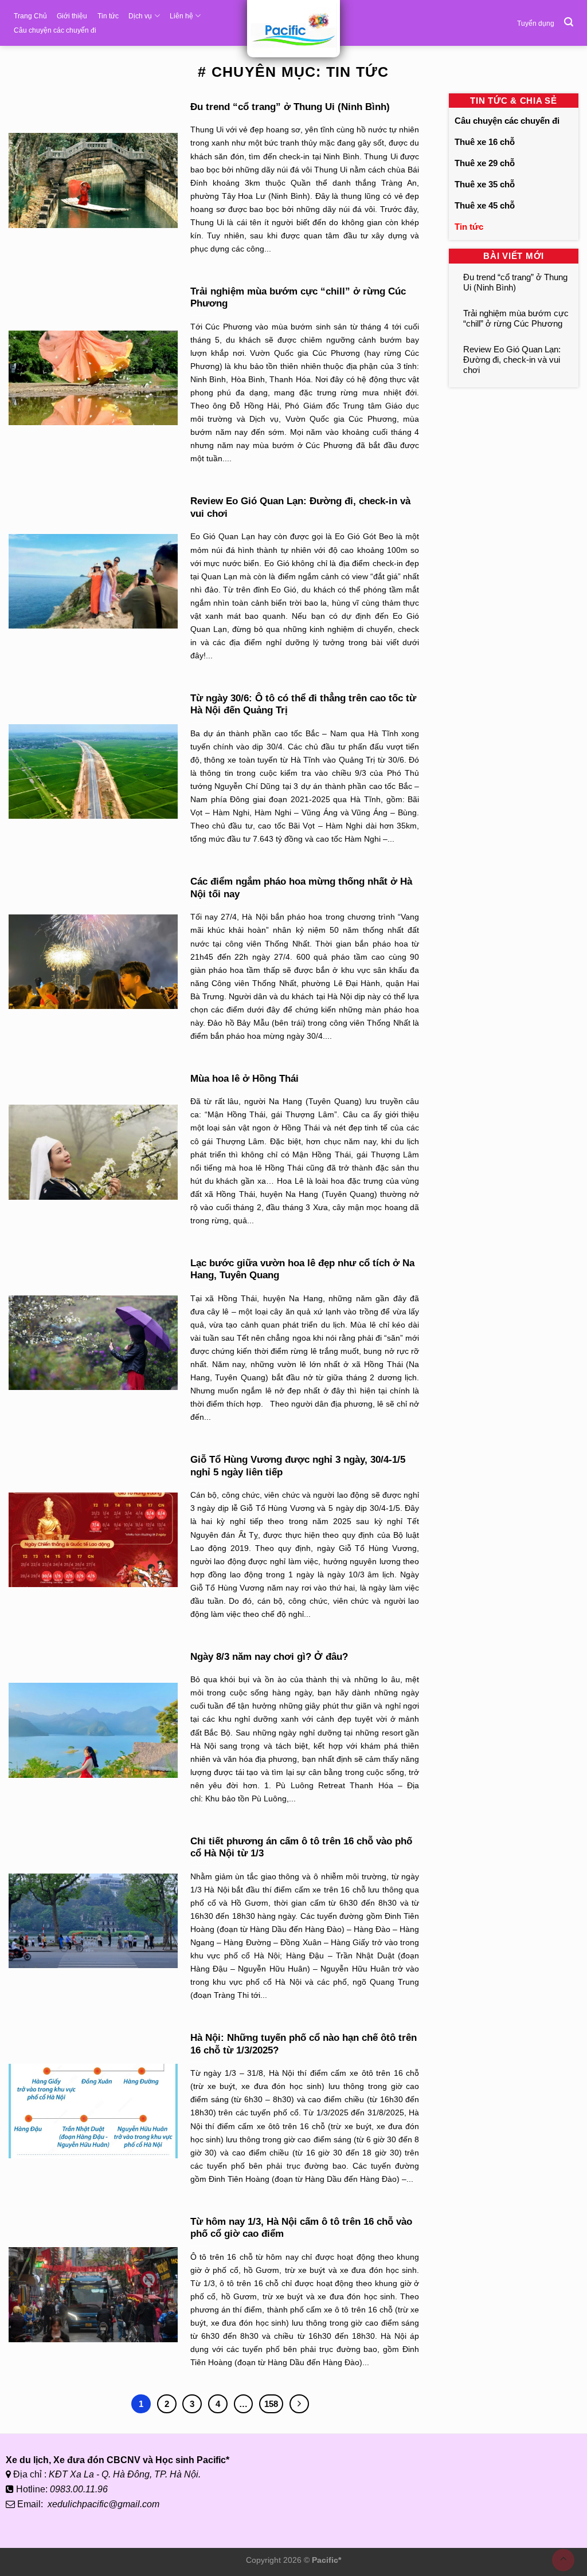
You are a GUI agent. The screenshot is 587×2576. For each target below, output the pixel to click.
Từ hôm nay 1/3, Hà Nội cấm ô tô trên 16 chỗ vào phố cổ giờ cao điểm (301, 2228)
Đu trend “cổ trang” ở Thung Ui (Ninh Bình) (290, 107)
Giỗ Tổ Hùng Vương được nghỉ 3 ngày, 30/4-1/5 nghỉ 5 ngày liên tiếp (298, 1466)
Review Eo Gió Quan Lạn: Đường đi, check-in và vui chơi (300, 507)
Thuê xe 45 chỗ (485, 205)
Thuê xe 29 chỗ (485, 163)
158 (271, 2404)
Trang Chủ (30, 16)
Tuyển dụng (536, 23)
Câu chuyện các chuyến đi (55, 30)
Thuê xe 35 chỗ (485, 184)
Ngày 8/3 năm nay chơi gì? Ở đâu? (269, 1657)
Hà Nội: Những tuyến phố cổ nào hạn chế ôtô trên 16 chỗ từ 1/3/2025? (304, 2044)
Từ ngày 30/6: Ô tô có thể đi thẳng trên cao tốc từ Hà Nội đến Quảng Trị (303, 704)
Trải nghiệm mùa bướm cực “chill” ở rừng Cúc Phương (298, 298)
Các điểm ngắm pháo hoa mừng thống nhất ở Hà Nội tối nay (301, 888)
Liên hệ (181, 16)
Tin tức (108, 16)
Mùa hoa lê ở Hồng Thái (244, 1079)
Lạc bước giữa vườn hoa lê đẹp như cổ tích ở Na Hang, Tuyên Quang (302, 1269)
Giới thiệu (72, 16)
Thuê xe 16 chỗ (485, 142)
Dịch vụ (140, 16)
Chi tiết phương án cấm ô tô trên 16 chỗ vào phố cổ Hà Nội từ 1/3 (301, 1847)
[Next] (299, 2404)
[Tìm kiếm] (569, 22)
